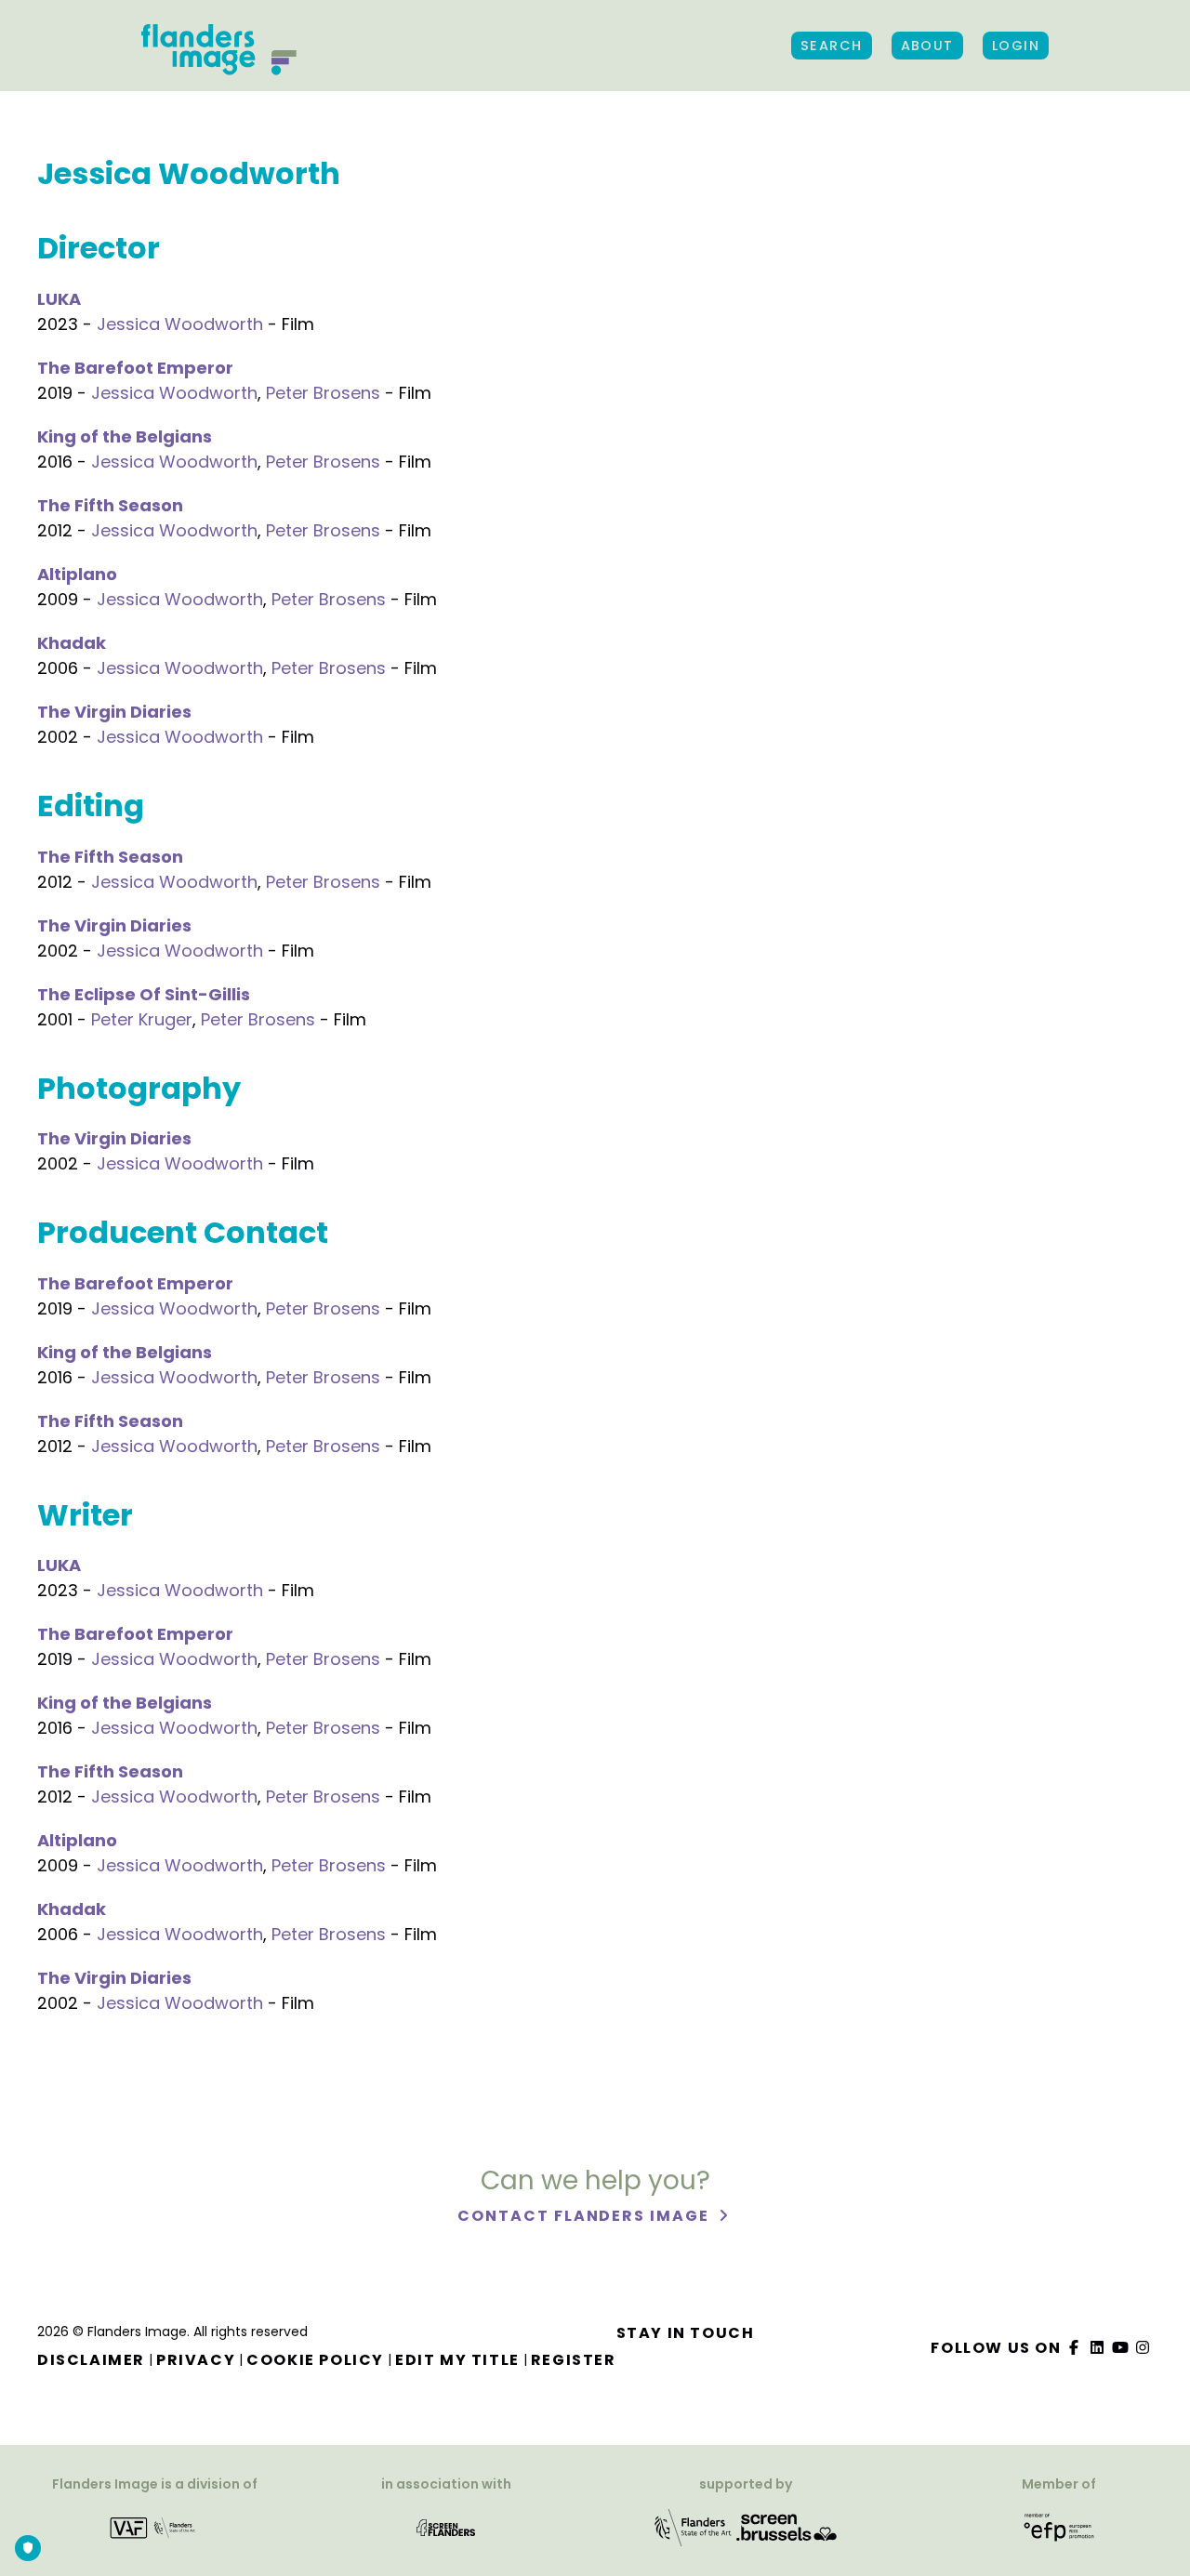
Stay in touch (686, 2333)
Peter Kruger (142, 1019)
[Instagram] (1144, 2348)
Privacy (196, 2360)
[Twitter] (1098, 2348)
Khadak (72, 643)
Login (1016, 46)
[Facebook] (1075, 2348)
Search (832, 46)
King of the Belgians (125, 436)
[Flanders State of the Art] (694, 2526)
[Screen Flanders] (446, 2526)
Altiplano (77, 574)
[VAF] (155, 2526)
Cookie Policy (315, 2360)
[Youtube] (1120, 2348)
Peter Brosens (323, 393)
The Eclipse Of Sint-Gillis (144, 994)
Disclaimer (91, 2360)
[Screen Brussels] (787, 2526)
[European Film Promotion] (1059, 2526)
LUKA (59, 299)
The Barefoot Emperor (135, 368)
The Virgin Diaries (114, 712)
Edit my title (457, 2360)
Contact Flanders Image (585, 2216)
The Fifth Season (110, 505)
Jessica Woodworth (180, 324)
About (927, 46)
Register (574, 2360)
